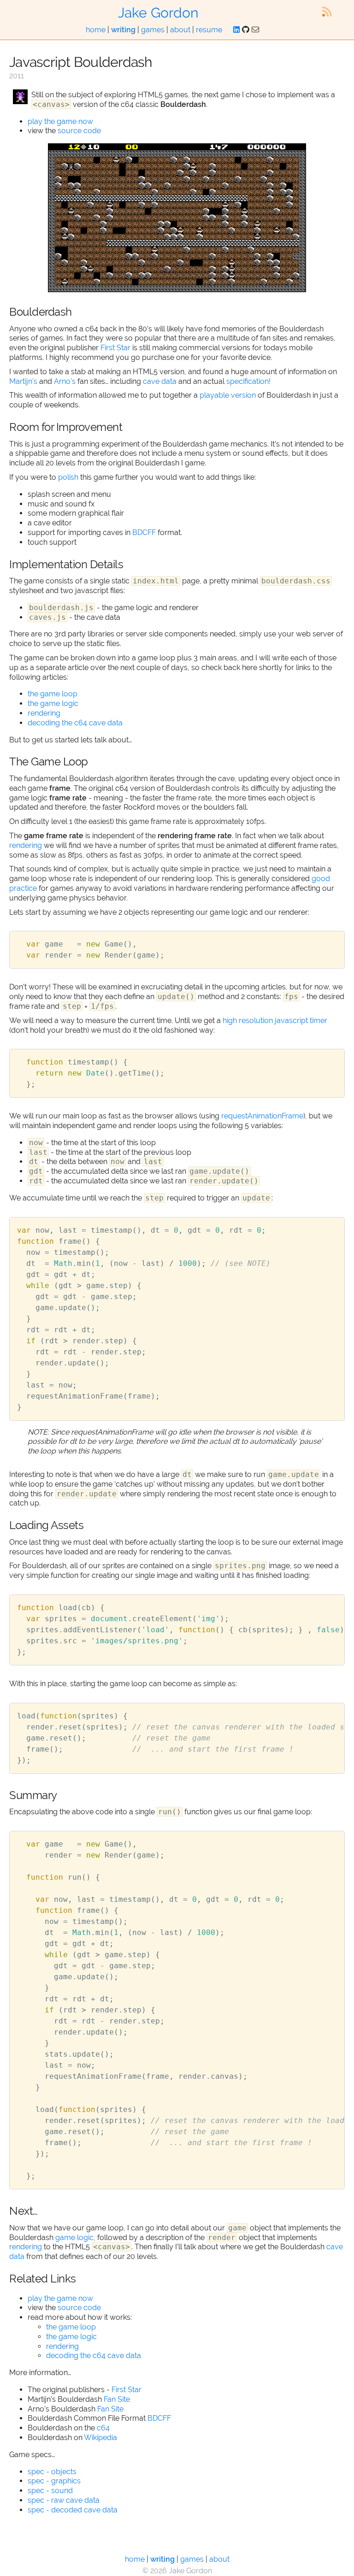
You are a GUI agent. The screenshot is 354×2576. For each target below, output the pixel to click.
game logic (74, 2238)
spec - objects (52, 2472)
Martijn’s (23, 381)
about (180, 30)
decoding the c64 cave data (75, 723)
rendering (44, 713)
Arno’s (65, 381)
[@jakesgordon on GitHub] (246, 30)
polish (68, 477)
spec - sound (50, 2491)
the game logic (53, 703)
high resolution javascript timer (275, 1020)
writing (123, 30)
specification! (248, 381)
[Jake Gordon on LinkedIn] (236, 30)
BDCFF (144, 532)
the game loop (53, 694)
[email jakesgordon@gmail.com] (255, 30)
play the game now (60, 121)
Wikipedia (100, 2438)
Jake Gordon (158, 13)
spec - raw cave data (64, 2500)
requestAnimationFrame (262, 1116)
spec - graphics (54, 2481)
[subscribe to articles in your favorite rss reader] (327, 12)
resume (209, 30)
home (96, 30)
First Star (115, 348)
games (153, 30)
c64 (103, 2428)
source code (79, 131)
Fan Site (117, 2399)
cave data (160, 381)
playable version (228, 395)
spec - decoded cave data (73, 2510)
